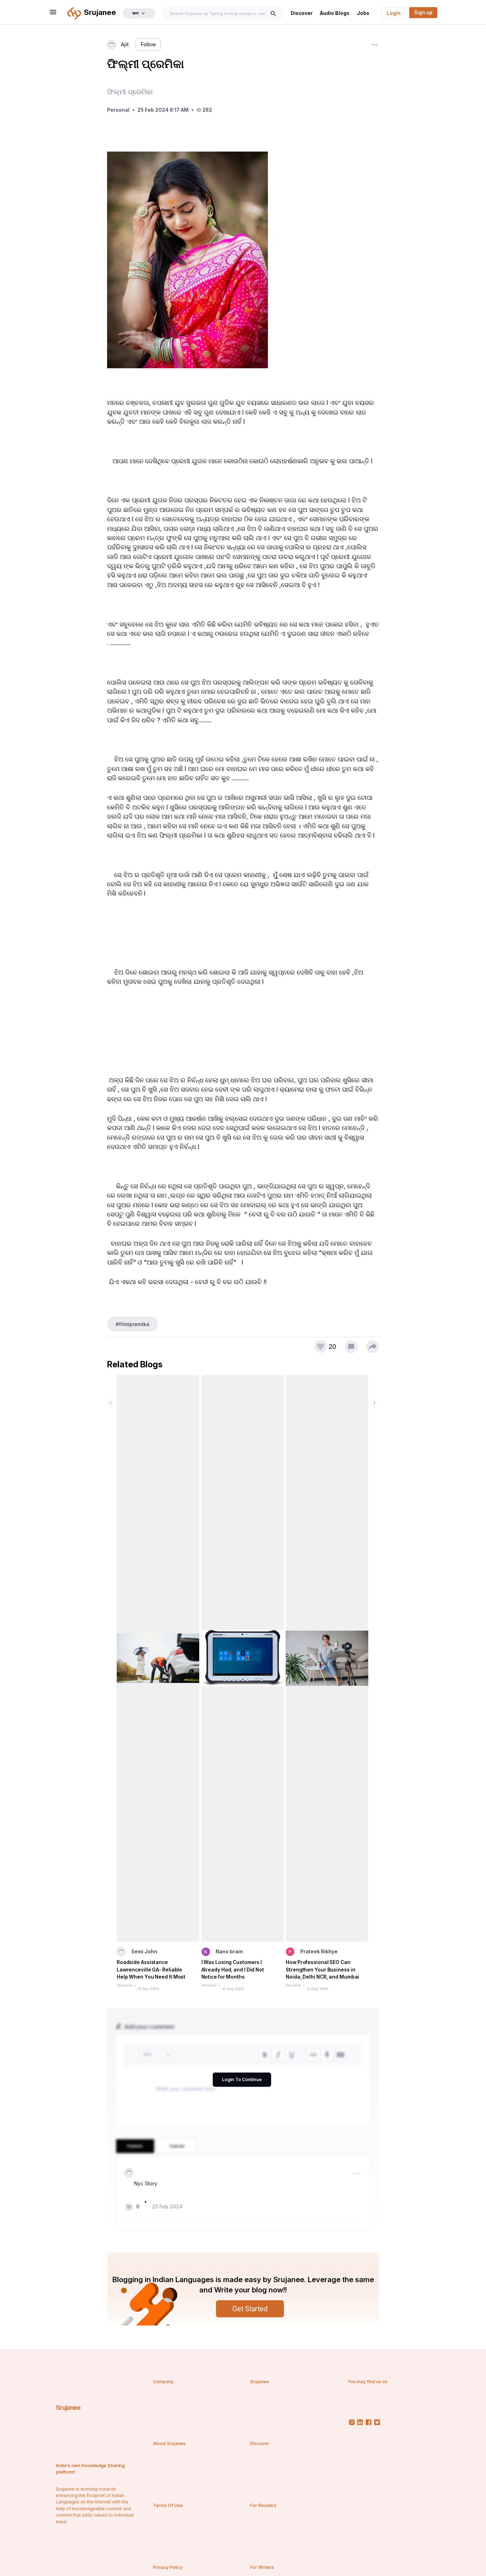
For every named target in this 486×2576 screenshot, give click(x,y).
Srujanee (68, 2408)
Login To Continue (242, 2079)
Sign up (423, 12)
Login (394, 13)
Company (163, 2382)
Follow (148, 44)
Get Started (250, 2309)
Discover (302, 13)
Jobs (363, 13)
